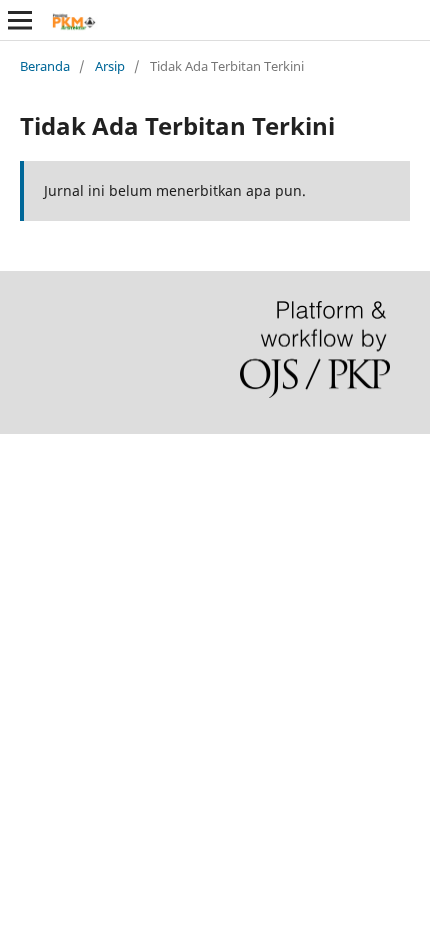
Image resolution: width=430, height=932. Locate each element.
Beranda (45, 66)
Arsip (110, 66)
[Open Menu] (20, 20)
